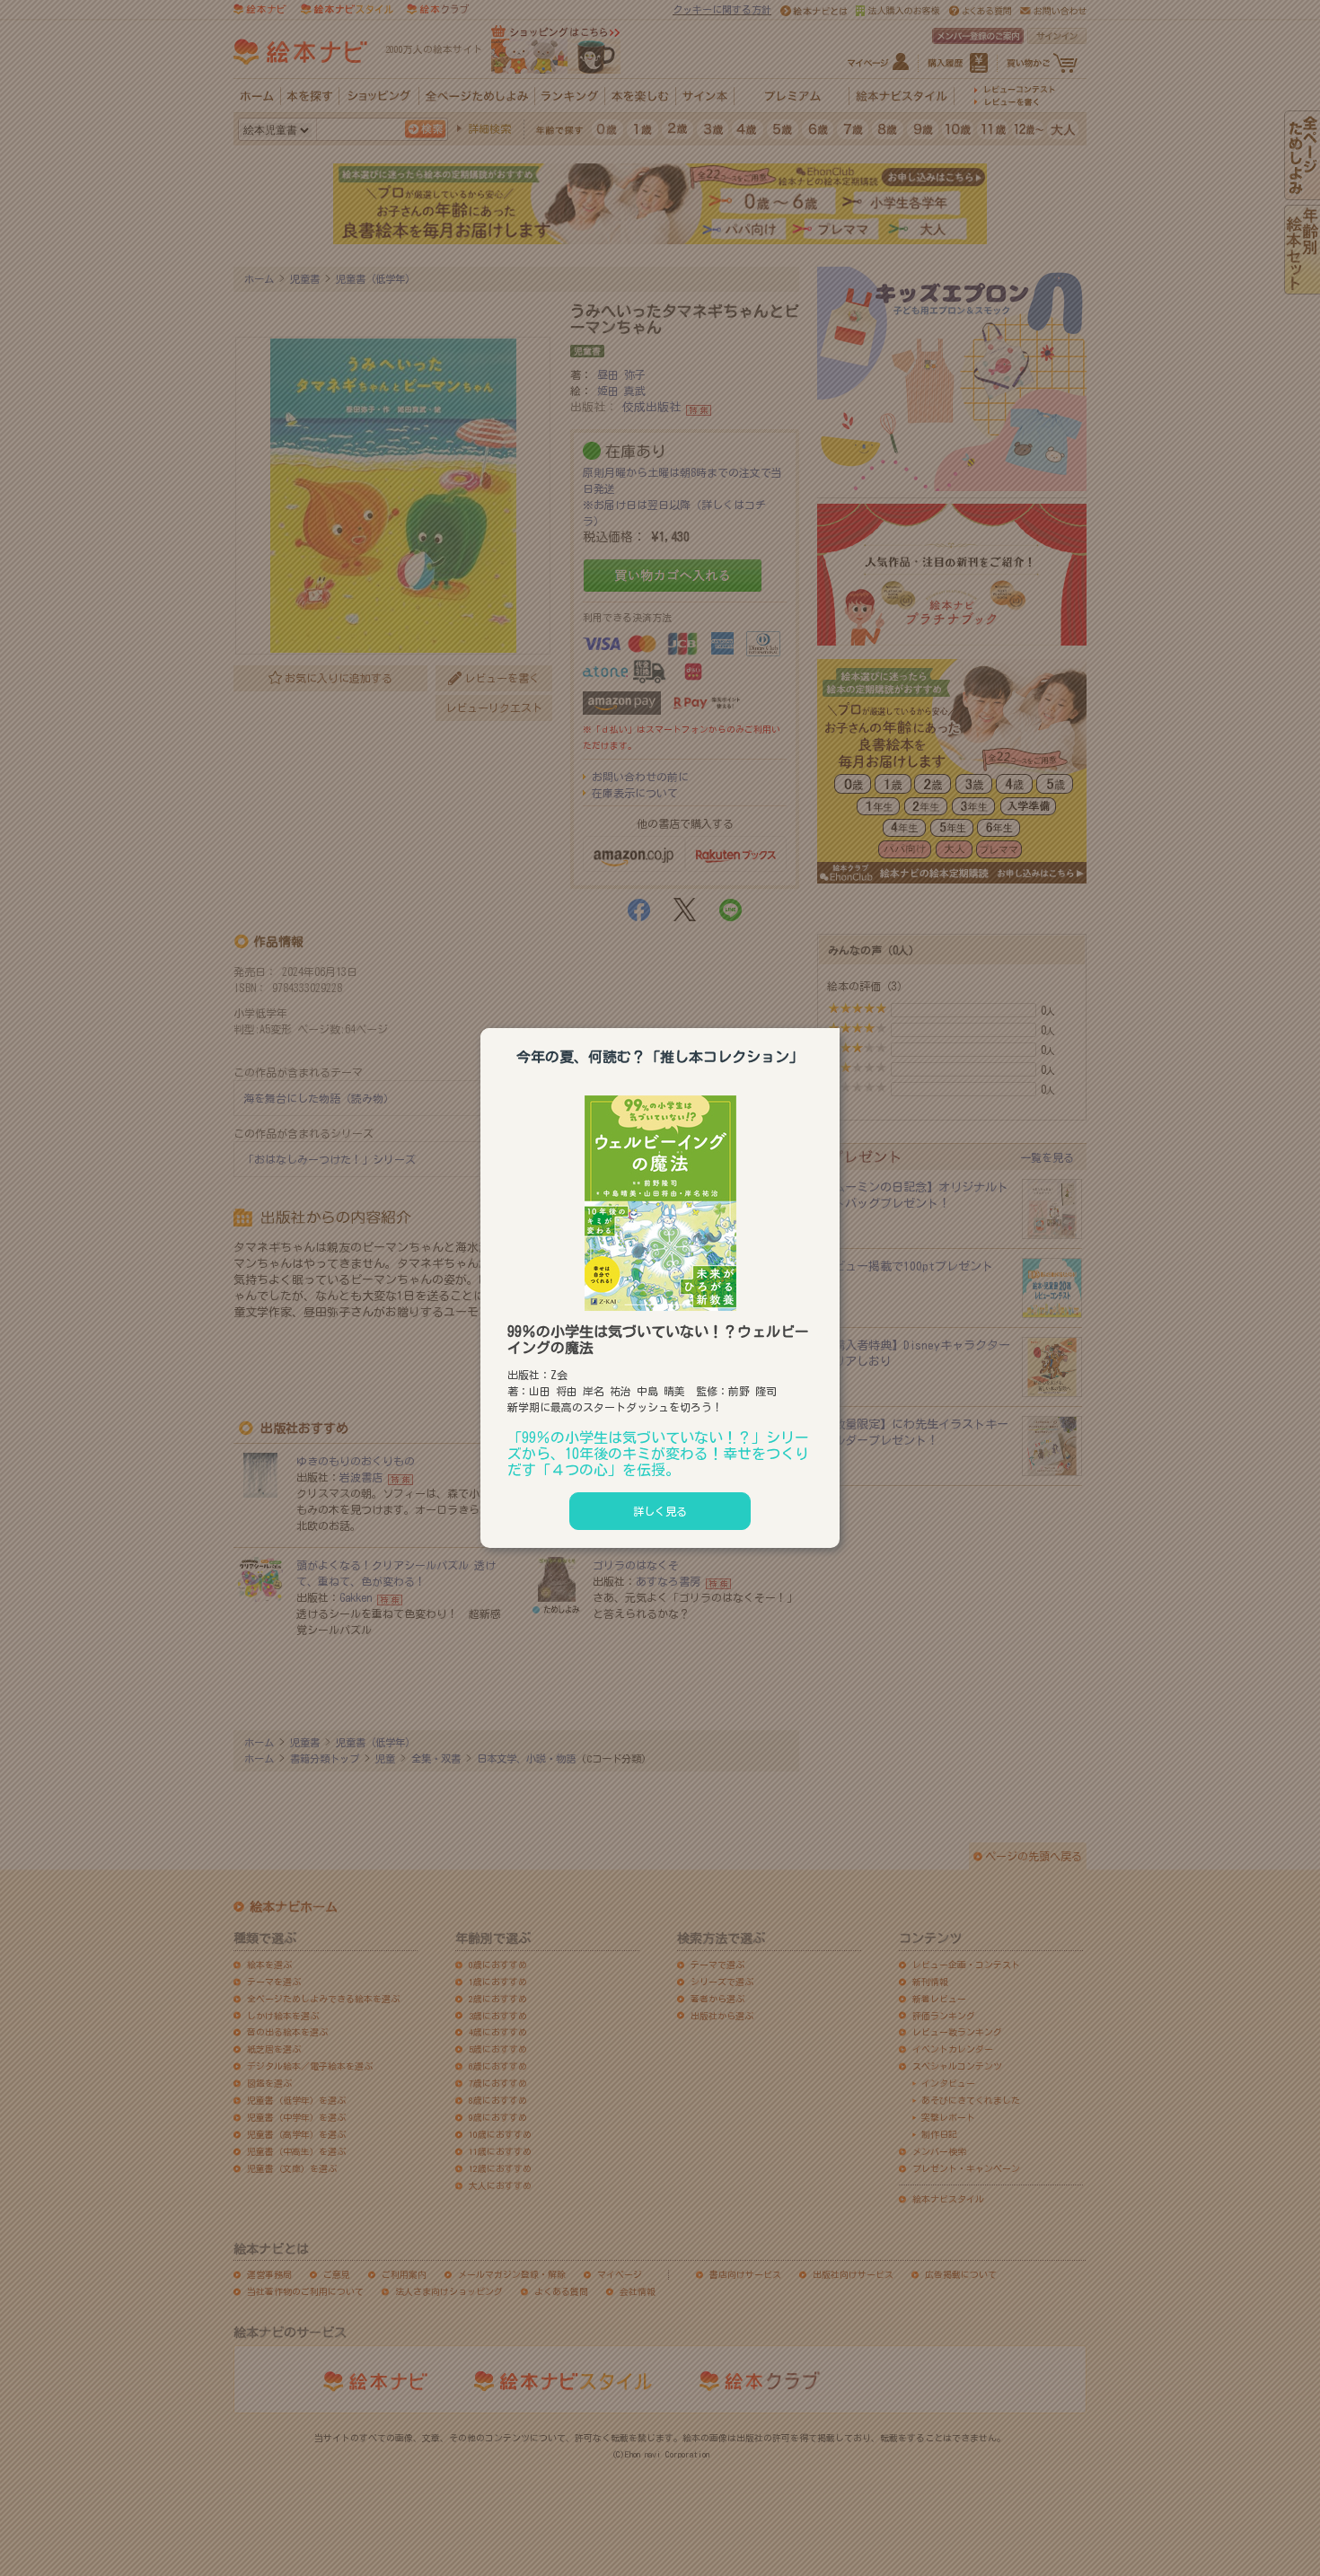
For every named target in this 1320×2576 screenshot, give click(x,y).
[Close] (840, 1025)
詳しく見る (660, 1511)
